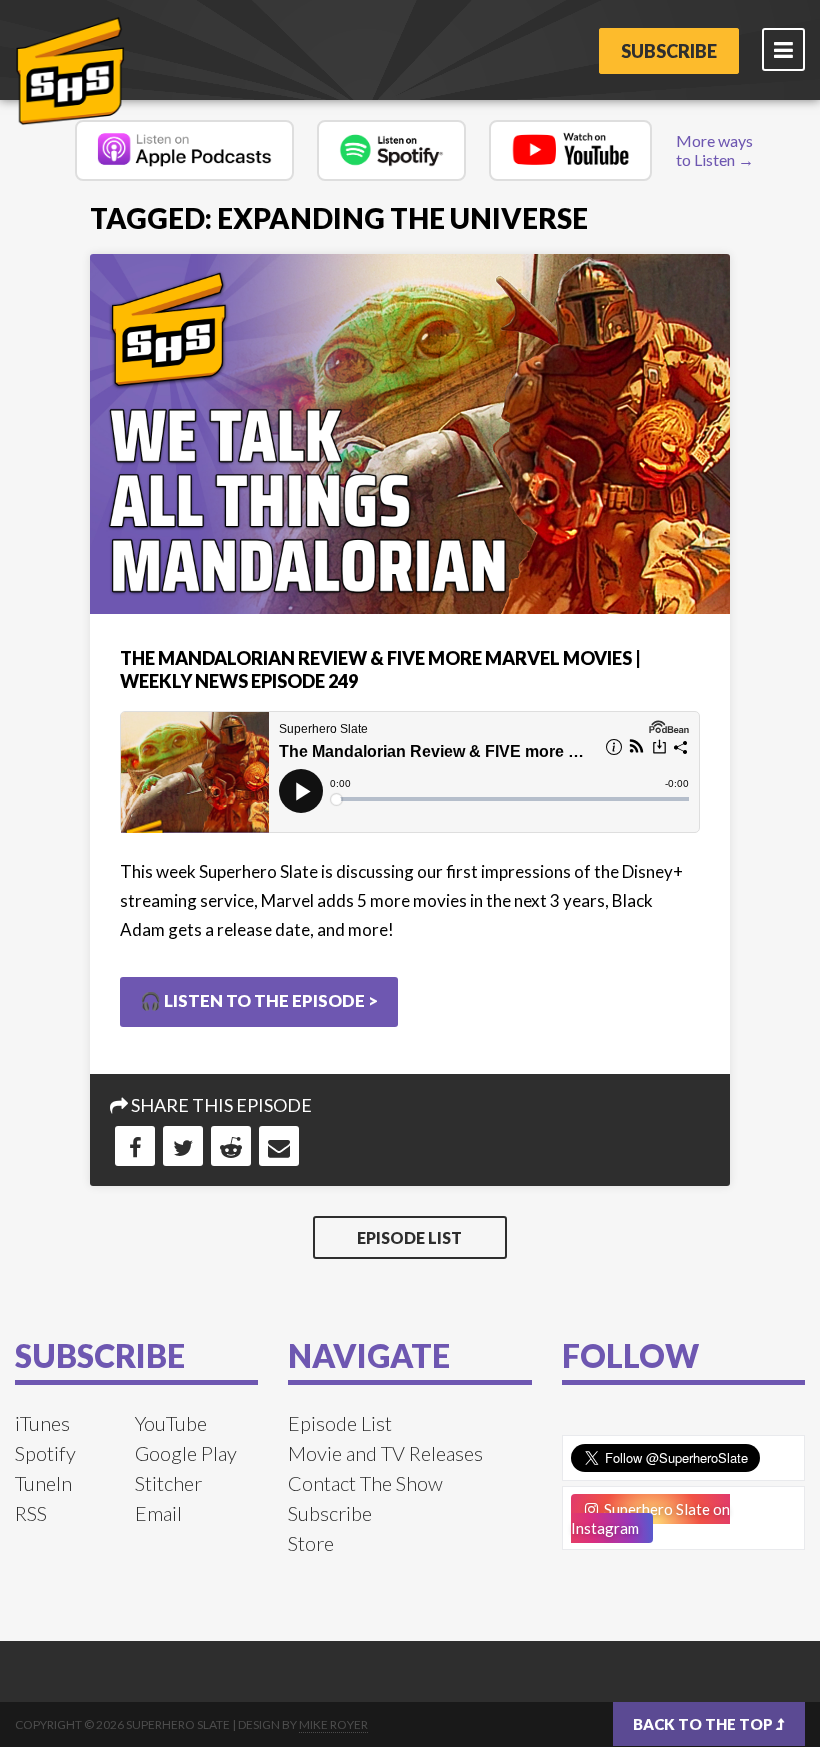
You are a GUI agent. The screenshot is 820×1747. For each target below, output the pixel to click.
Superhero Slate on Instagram (650, 1518)
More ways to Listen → (715, 150)
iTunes (42, 1423)
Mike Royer (333, 1724)
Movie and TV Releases (385, 1453)
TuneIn (43, 1483)
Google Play (186, 1453)
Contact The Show (365, 1483)
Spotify (45, 1453)
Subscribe (669, 51)
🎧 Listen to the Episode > (259, 1000)
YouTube (171, 1423)
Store (311, 1543)
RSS (31, 1513)
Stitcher (168, 1483)
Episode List (409, 1237)
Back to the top (704, 1724)
